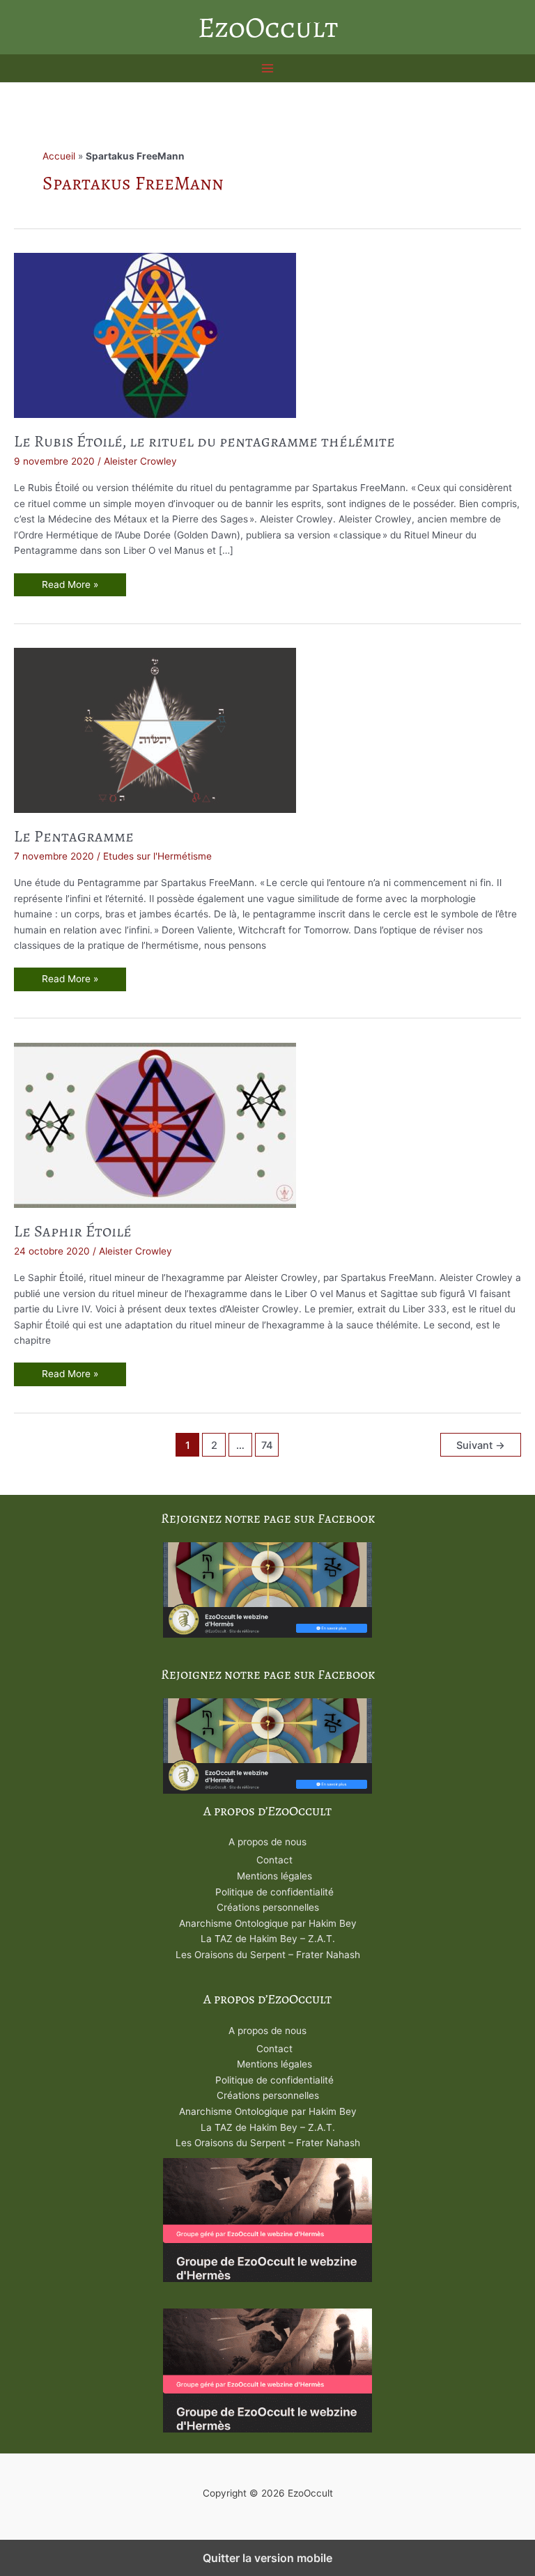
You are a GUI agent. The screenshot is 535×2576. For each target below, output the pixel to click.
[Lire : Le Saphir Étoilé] (155, 1124)
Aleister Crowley (140, 461)
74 (267, 1445)
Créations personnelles (268, 1907)
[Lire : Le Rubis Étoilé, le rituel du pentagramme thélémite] (155, 334)
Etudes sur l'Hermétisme (157, 856)
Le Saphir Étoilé (73, 1231)
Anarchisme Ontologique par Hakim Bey (268, 1923)
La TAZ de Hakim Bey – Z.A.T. (268, 1939)
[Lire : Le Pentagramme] (155, 729)
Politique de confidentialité (274, 1892)
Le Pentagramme (74, 836)
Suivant (481, 1445)
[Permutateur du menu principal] (268, 69)
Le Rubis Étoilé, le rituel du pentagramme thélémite (204, 441)
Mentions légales (274, 1876)
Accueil (59, 156)
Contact (274, 1860)
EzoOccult (268, 27)
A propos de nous (267, 1842)
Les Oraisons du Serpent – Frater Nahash (268, 1955)
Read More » (72, 588)
